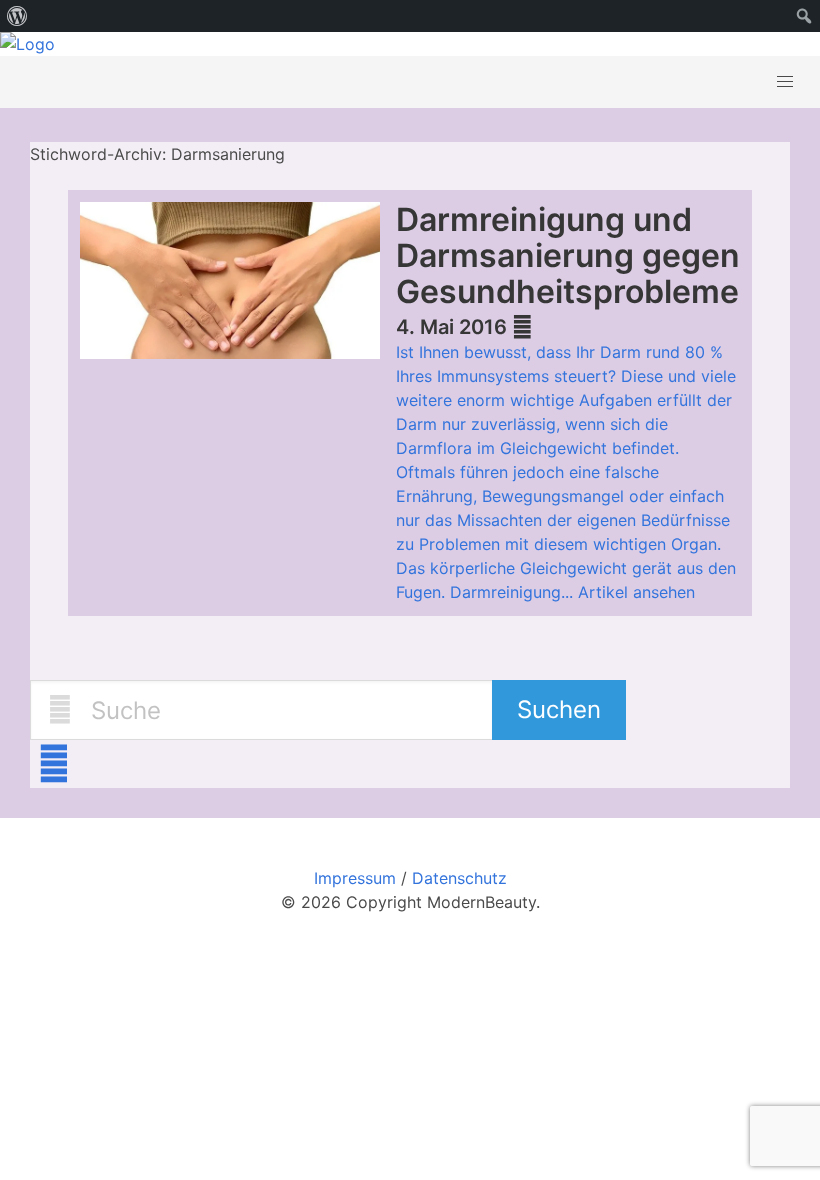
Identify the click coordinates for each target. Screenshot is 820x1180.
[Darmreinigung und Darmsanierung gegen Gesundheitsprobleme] (238, 283)
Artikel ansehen (636, 592)
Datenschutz (459, 878)
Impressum (355, 878)
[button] (785, 82)
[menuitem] (17, 16)
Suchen (559, 709)
